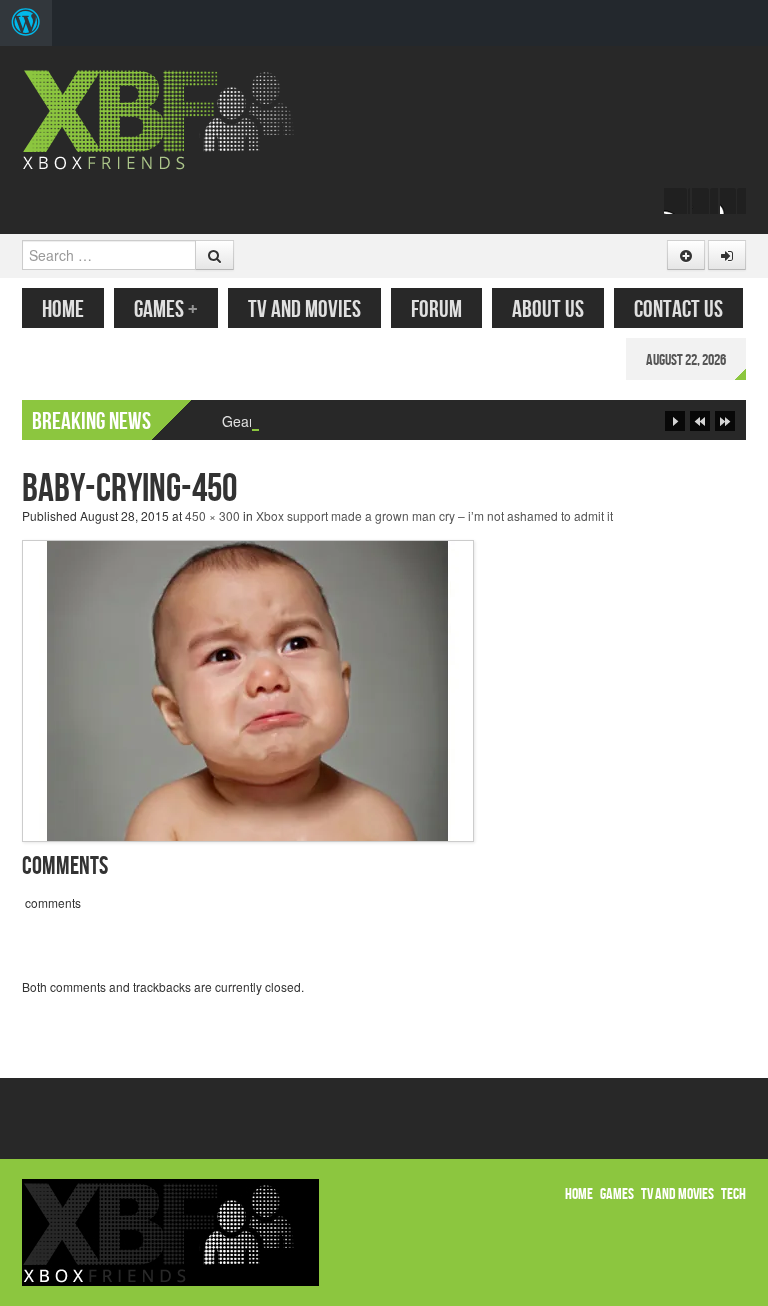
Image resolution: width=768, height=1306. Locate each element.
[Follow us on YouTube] (733, 201)
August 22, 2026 (686, 360)
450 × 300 (212, 515)
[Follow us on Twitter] (705, 201)
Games (166, 309)
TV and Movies (304, 309)
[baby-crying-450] (248, 688)
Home (63, 309)
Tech (733, 1194)
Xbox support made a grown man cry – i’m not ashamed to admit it (434, 515)
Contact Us (678, 309)
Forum (436, 309)
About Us (548, 309)
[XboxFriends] (170, 117)
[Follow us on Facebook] (677, 201)
